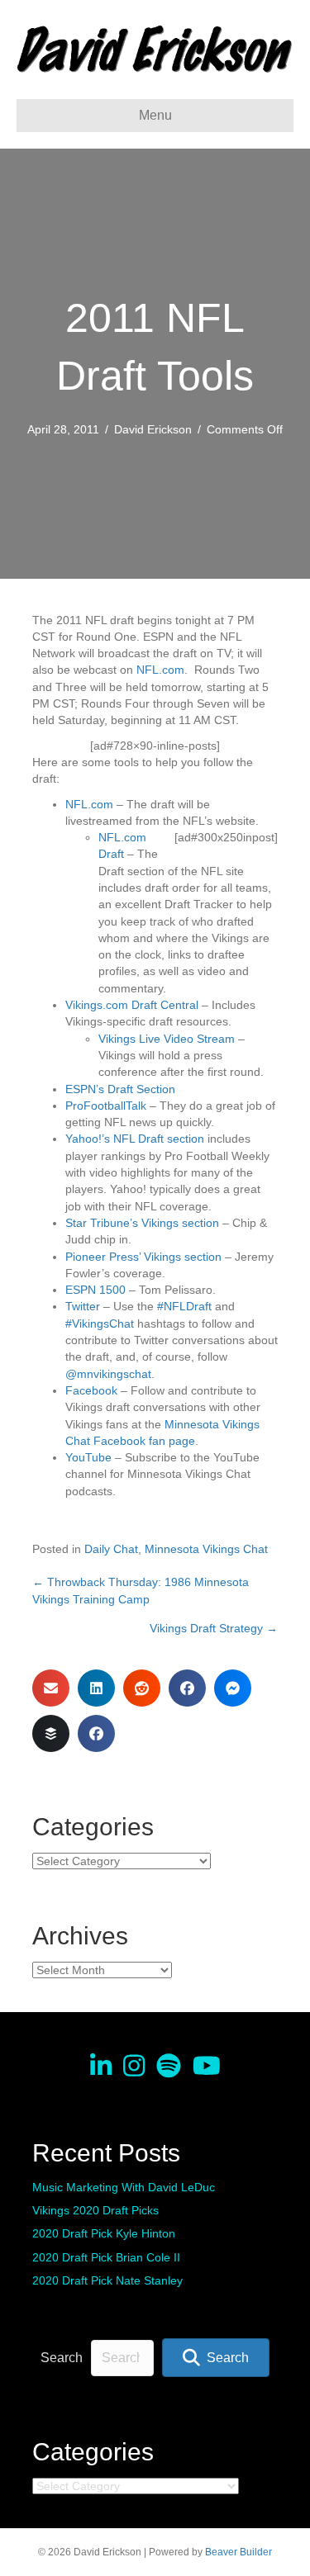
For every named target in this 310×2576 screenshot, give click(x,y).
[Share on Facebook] (187, 1688)
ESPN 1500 (95, 1290)
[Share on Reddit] (142, 1688)
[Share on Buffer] (51, 1733)
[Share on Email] (51, 1688)
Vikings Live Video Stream (167, 1039)
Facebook (91, 1390)
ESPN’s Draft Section (120, 1089)
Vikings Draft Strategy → (214, 1628)
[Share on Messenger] (233, 1688)
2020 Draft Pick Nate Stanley (107, 2280)
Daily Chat (111, 1549)
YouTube (88, 1457)
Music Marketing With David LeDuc (124, 2187)
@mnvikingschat (108, 1374)
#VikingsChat (100, 1324)
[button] (216, 2358)
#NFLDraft (184, 1306)
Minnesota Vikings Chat (206, 1549)
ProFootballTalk (106, 1106)
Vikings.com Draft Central (132, 1005)
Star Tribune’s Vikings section (142, 1223)
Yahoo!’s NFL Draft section (135, 1139)
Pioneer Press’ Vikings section (143, 1257)
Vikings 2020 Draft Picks (95, 2210)
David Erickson (153, 429)
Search (62, 2358)
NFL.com (160, 670)
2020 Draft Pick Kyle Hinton (104, 2233)
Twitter (83, 1306)
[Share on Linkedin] (96, 1688)
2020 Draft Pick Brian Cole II (106, 2257)
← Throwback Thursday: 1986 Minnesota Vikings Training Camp (141, 1590)
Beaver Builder (238, 2552)
